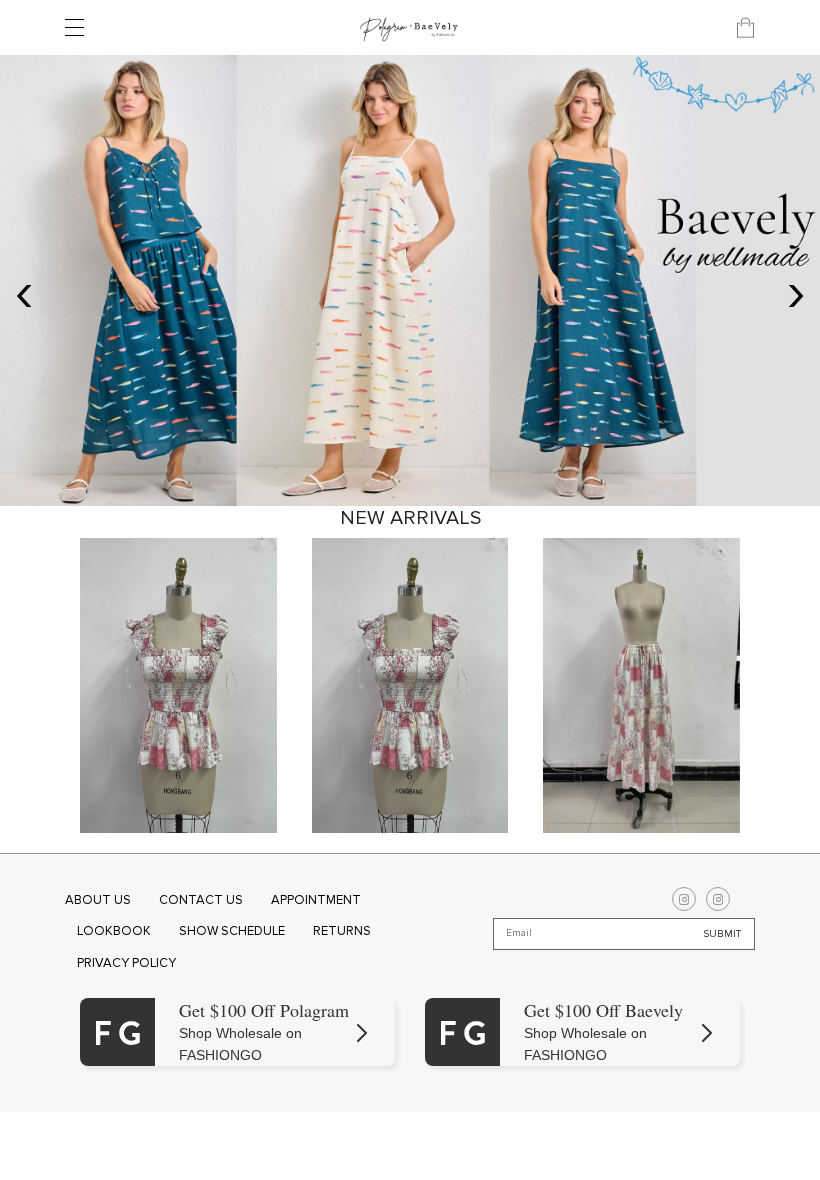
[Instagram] (684, 899)
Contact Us (201, 900)
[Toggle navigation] (80, 28)
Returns (342, 931)
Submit (722, 933)
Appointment (316, 900)
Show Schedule (232, 931)
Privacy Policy (126, 963)
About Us (98, 900)
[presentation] (24, 290)
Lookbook (114, 931)
